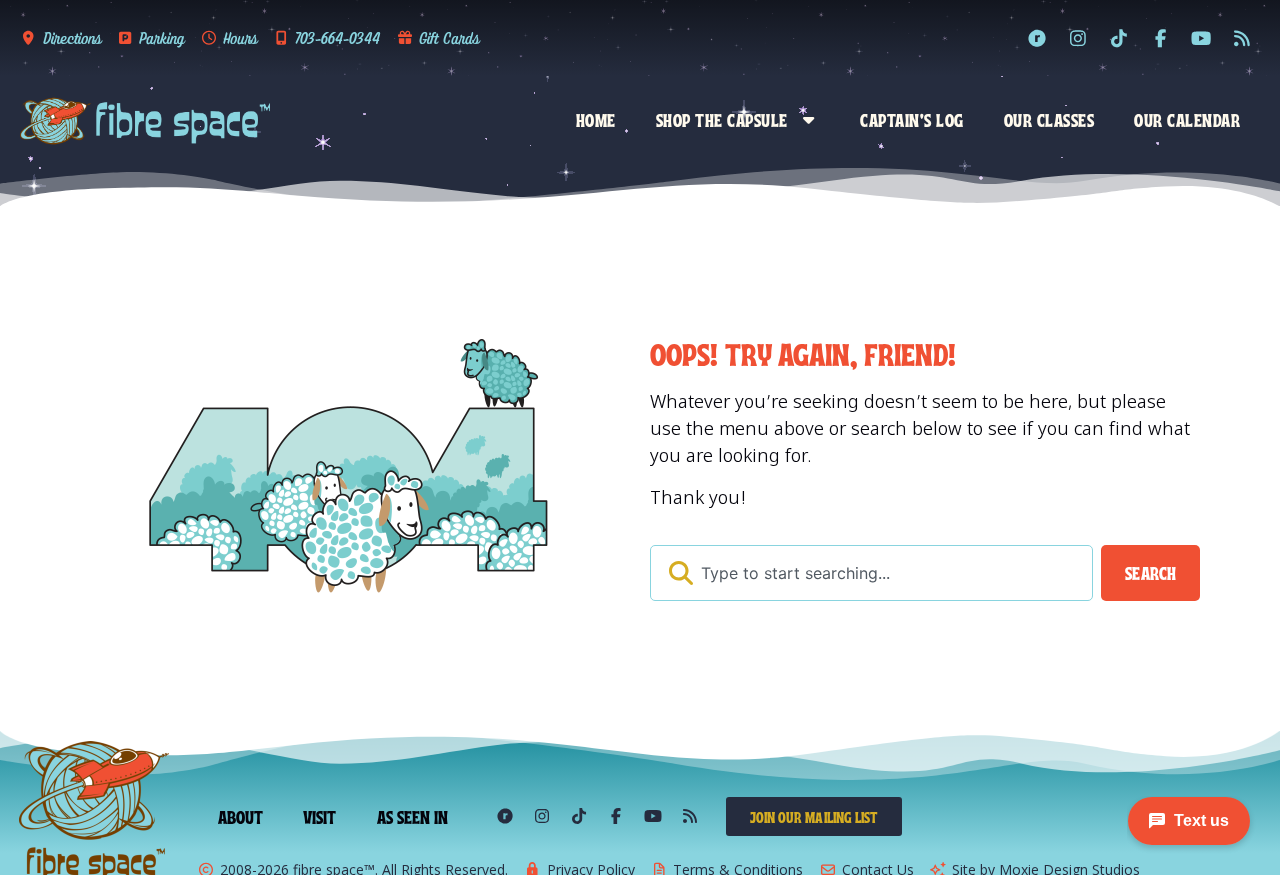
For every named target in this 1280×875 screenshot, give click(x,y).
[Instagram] (1078, 38)
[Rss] (1242, 38)
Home (596, 119)
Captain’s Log (912, 119)
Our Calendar (1187, 119)
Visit (320, 816)
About (241, 816)
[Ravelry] (1037, 38)
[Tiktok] (1119, 38)
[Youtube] (1201, 38)
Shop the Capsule (722, 119)
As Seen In (413, 816)
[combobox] (871, 573)
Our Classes (1049, 119)
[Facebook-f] (1160, 38)
